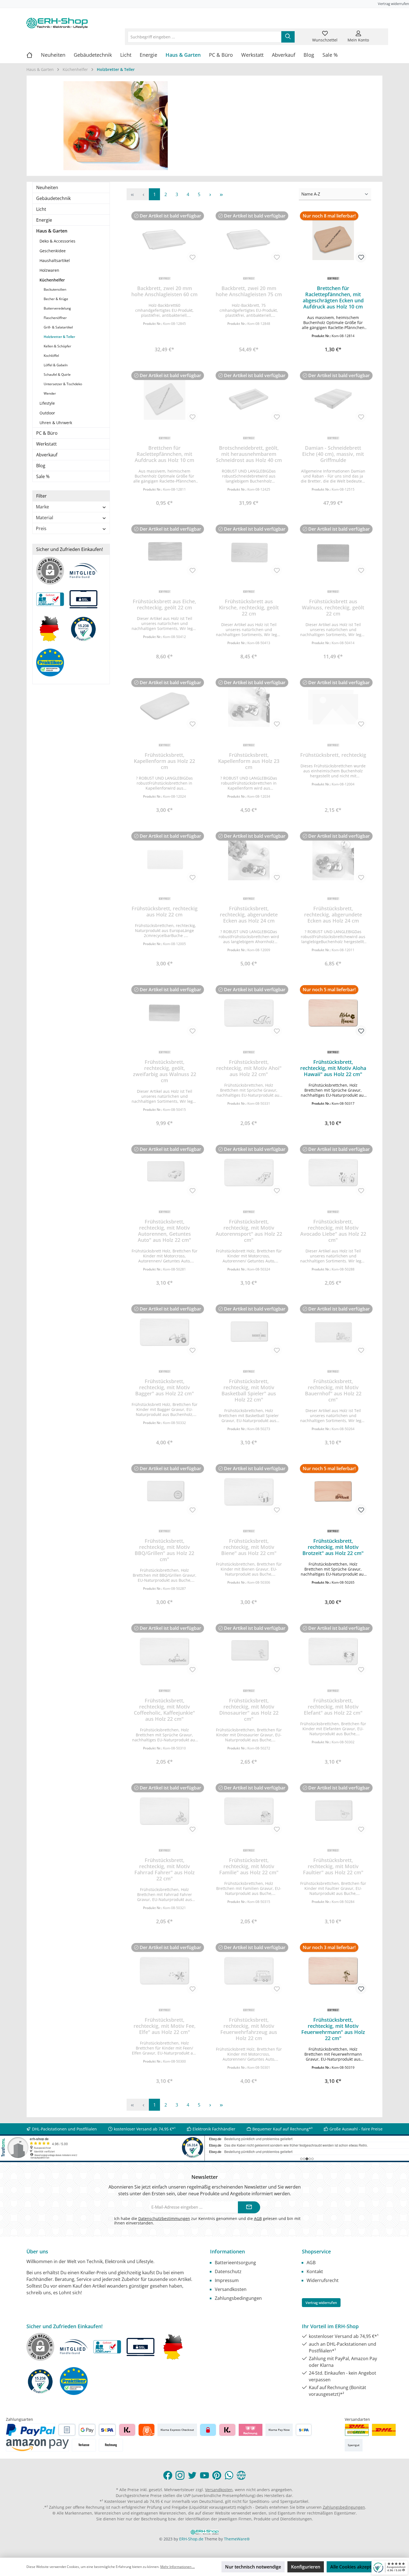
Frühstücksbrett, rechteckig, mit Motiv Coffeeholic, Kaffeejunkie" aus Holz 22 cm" (164, 1710)
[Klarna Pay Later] (251, 2430)
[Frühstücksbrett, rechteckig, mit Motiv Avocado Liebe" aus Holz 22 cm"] (333, 1173)
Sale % (43, 476)
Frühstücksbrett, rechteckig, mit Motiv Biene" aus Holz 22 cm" (249, 1547)
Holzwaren (49, 270)
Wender (50, 393)
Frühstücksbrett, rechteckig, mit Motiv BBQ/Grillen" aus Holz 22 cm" (164, 1550)
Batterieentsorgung (235, 2263)
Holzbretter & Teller (59, 337)
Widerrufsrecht (323, 2280)
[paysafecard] (208, 2430)
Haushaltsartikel (55, 260)
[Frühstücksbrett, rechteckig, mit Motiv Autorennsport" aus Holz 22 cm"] (249, 1173)
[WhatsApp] (229, 2475)
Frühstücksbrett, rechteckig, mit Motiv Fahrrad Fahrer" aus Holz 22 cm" (165, 1869)
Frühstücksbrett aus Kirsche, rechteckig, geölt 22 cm (249, 607)
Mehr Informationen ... (178, 2567)
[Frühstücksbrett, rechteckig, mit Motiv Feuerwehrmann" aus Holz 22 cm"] (333, 1971)
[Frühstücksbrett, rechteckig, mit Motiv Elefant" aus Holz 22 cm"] (333, 1652)
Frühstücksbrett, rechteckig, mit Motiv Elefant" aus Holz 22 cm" (333, 1707)
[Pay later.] (227, 2430)
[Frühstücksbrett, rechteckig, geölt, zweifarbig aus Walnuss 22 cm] (165, 1013)
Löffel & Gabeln (56, 365)
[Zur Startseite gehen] (57, 23)
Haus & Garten (52, 231)
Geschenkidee (53, 251)
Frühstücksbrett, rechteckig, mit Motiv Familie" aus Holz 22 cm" (249, 1866)
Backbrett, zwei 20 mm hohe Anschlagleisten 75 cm (249, 291)
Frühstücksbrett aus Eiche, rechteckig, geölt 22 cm (164, 604)
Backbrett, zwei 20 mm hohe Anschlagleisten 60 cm (164, 291)
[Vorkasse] (84, 2445)
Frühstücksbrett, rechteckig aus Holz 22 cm (165, 911)
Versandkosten (231, 2289)
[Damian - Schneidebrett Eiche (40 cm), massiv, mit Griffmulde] (333, 399)
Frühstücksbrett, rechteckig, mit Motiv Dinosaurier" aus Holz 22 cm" (249, 1710)
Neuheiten (47, 187)
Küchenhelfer (52, 280)
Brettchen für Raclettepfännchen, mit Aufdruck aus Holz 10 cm (164, 454)
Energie (44, 220)
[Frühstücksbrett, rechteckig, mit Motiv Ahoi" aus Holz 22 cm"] (249, 1013)
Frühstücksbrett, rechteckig (333, 755)
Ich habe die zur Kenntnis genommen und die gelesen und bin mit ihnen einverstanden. (207, 2221)
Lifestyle (47, 403)
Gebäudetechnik (53, 198)
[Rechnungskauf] (67, 2430)
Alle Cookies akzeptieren (356, 2567)
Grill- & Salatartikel (58, 327)
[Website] (241, 2475)
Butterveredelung (57, 308)
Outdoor (47, 413)
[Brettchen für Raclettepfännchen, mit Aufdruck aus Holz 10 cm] (165, 399)
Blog (41, 466)
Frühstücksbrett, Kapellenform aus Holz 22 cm (164, 761)
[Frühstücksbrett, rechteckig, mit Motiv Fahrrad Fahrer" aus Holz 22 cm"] (165, 1811)
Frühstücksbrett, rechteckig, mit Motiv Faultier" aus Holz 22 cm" (333, 1866)
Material (45, 518)
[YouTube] (204, 2475)
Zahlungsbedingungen (238, 2298)
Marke (42, 507)
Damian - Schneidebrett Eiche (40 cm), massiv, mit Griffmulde (333, 454)
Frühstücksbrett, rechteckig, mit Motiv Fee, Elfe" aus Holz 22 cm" (165, 2026)
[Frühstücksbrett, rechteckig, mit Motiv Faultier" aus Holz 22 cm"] (333, 1811)
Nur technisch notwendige (253, 2567)
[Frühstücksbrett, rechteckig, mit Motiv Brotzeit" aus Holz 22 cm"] (333, 1492)
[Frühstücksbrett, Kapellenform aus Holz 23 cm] (249, 706)
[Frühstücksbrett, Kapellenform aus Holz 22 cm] (165, 706)
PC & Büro (47, 433)
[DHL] (384, 2430)
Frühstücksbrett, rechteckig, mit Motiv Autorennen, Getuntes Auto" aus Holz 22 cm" (164, 1231)
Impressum (227, 2280)
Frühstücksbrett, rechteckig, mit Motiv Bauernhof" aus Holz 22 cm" (333, 1390)
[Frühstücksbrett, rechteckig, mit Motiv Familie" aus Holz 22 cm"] (249, 1811)
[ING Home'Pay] (146, 2430)
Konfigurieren (306, 2567)
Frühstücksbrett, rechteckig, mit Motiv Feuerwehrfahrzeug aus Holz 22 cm (249, 2029)
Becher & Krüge (56, 299)
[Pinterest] (217, 2475)
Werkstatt (46, 444)
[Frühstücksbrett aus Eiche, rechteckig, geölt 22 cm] (165, 552)
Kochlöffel (51, 356)
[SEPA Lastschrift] (107, 2430)
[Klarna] (127, 2430)
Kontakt (315, 2271)
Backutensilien (55, 289)
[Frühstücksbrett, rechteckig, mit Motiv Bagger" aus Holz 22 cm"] (165, 1332)
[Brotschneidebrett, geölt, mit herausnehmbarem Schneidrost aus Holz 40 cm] (249, 399)
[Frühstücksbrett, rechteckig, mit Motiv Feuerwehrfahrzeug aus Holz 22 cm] (249, 1971)
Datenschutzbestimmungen (164, 2218)
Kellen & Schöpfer (57, 346)
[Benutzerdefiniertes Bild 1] (357, 2430)
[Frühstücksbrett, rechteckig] (333, 706)
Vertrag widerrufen (393, 4)
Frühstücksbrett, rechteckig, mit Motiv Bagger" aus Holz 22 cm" (165, 1387)
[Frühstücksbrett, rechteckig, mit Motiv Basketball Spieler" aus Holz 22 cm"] (249, 1332)
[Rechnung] (111, 2445)
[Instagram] (180, 2475)
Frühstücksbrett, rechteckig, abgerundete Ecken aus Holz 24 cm (249, 914)
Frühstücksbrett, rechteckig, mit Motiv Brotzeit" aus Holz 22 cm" (333, 1547)
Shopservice (316, 2251)
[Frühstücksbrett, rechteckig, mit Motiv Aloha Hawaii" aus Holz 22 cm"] (333, 1013)
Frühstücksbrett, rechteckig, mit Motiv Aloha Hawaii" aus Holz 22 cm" (333, 1068)
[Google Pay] (87, 2430)
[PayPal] (31, 2430)
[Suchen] (288, 37)
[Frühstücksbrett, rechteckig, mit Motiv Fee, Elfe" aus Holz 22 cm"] (165, 1971)
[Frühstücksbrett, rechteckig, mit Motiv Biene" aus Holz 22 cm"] (249, 1492)
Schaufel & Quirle (57, 374)
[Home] (34, 55)
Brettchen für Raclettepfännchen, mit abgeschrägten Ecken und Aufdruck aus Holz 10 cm (333, 297)
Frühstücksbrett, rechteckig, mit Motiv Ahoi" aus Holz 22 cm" (249, 1068)
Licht (41, 209)
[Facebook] (168, 2475)
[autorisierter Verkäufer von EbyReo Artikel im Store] (86, 631)
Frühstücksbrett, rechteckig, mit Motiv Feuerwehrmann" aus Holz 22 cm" (333, 2029)
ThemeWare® (237, 2539)
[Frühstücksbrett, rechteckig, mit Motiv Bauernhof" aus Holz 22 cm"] (333, 1332)
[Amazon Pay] (37, 2445)
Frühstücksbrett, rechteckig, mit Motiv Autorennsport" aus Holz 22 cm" (249, 1231)
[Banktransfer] (304, 2430)
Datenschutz (228, 2271)
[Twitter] (192, 2475)
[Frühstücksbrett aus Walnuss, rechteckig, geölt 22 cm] (333, 552)
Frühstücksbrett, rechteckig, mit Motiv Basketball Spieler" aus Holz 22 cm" (249, 1390)
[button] (333, 338)
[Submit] (249, 2207)
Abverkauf (47, 455)
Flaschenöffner (55, 318)
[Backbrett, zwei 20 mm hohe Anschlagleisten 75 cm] (249, 239)
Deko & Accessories (57, 241)
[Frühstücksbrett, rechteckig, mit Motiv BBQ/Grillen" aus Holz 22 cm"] (165, 1492)
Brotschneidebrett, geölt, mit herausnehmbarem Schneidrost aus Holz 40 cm (249, 454)
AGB (258, 2218)
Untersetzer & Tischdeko (63, 384)
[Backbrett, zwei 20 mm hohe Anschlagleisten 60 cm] (165, 239)
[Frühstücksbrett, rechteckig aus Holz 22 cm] (165, 859)
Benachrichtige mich (165, 348)
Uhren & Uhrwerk (56, 423)
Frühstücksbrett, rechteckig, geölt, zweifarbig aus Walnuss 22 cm (165, 1071)
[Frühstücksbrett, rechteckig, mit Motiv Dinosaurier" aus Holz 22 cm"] (249, 1652)
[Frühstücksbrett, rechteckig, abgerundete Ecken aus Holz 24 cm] (249, 859)
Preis (41, 528)
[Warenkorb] (379, 33)
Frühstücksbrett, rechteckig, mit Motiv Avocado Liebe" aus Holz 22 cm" (333, 1231)
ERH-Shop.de (191, 2539)
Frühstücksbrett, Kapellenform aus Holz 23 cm (249, 761)
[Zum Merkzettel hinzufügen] (192, 257)
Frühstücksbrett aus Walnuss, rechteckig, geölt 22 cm (333, 607)
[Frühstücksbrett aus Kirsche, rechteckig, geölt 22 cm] (249, 552)
